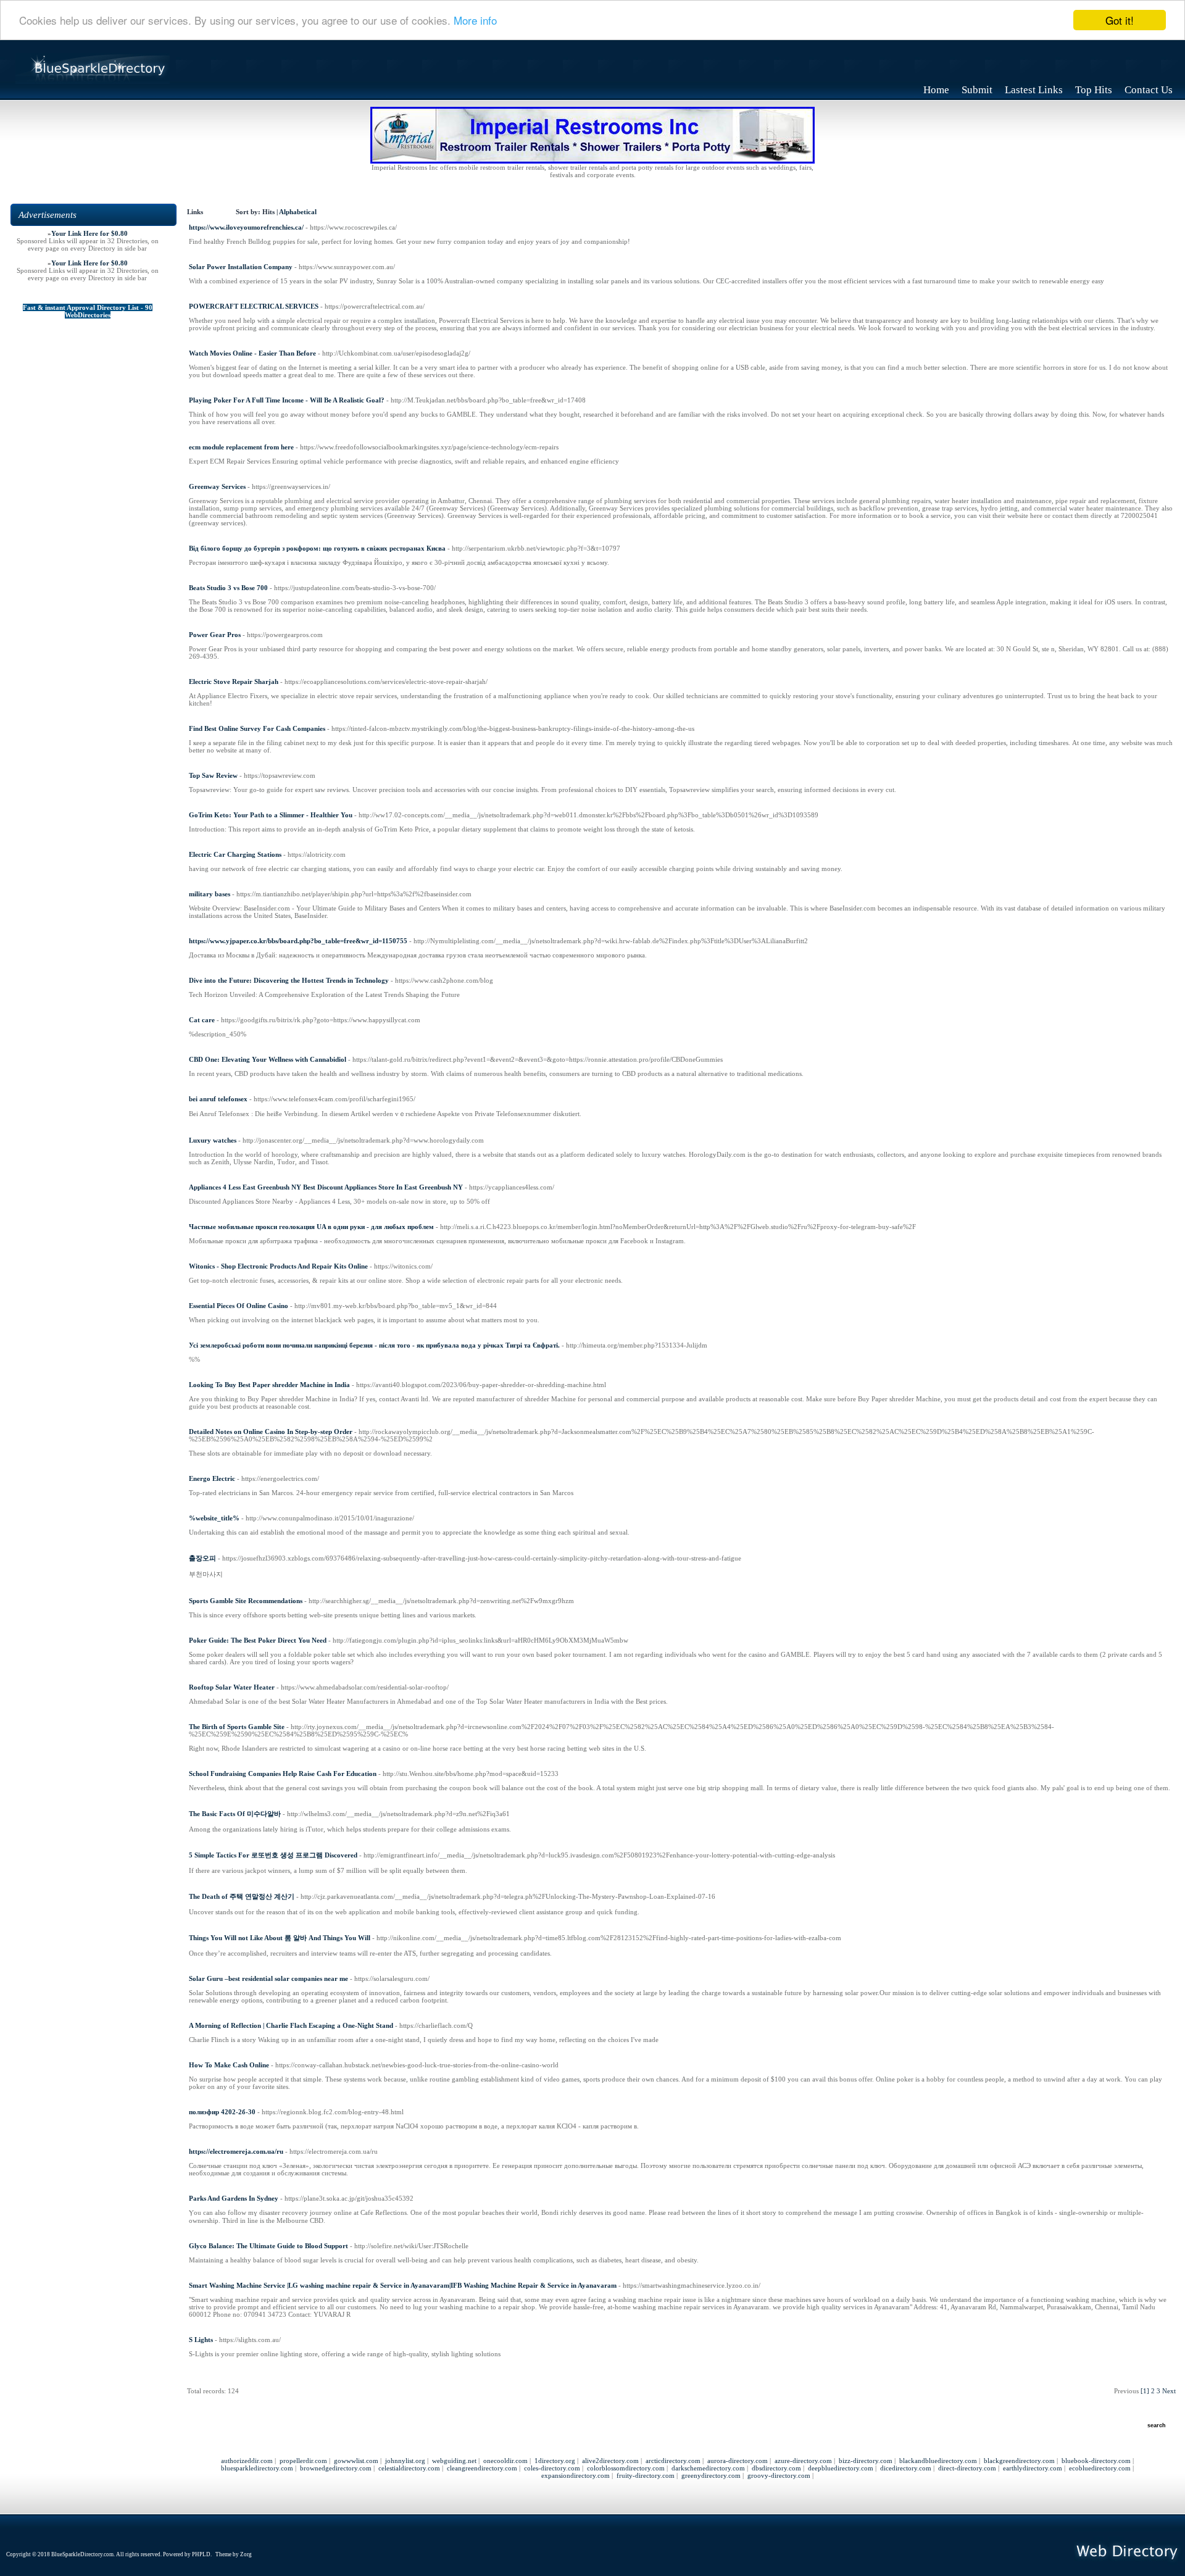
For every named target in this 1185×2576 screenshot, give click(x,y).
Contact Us (1149, 90)
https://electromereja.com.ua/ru (236, 2151)
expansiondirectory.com (576, 2475)
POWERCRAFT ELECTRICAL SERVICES (254, 306)
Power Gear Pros (215, 635)
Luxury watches (213, 1140)
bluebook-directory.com (1096, 2461)
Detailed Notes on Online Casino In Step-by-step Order (271, 1432)
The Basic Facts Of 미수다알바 (235, 1814)
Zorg (246, 2554)
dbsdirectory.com (776, 2468)
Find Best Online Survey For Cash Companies (257, 728)
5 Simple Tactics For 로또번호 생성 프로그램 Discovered (273, 1855)
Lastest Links (1034, 90)
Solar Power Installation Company (241, 267)
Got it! (1120, 20)
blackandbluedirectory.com (938, 2461)
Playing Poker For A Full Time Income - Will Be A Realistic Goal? (287, 400)
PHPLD (201, 2554)
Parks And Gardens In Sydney (234, 2198)
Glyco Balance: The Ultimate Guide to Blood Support (268, 2246)
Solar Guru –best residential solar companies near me (268, 1978)
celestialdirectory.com (409, 2468)
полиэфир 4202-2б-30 (222, 2112)
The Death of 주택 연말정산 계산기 (242, 1896)
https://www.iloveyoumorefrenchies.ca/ (246, 227)
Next (1169, 2391)
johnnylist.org (405, 2461)
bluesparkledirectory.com (257, 2468)
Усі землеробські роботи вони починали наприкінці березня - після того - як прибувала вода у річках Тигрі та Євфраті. (374, 1345)
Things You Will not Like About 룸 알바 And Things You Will (280, 1938)
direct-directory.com (967, 2468)
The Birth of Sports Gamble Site (237, 1727)
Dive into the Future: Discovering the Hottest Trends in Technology (289, 980)
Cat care (202, 1020)
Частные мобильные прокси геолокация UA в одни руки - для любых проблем (311, 1227)
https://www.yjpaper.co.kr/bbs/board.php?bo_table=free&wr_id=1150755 (298, 941)
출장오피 (202, 1558)
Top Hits (1094, 90)
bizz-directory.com (866, 2461)
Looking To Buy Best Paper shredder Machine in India (269, 1385)
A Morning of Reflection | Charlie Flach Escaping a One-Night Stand (291, 2025)
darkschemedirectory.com (708, 2468)
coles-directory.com (552, 2468)
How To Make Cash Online (229, 2065)
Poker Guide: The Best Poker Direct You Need (258, 1640)
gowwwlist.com (356, 2461)
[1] (1145, 2391)
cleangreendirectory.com (482, 2468)
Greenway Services (217, 486)
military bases (210, 894)
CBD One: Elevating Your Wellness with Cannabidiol (268, 1059)
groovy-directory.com (779, 2475)
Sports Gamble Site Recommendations (246, 1601)
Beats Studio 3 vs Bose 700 (228, 588)
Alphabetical (298, 212)
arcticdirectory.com (673, 2461)
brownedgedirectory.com (336, 2468)
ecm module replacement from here (241, 447)
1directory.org (555, 2461)
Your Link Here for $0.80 (89, 233)
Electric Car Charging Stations (235, 854)
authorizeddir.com (247, 2461)
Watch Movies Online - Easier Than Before (252, 353)
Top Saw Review (213, 775)
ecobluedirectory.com (1100, 2468)
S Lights (201, 2340)
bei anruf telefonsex (218, 1099)
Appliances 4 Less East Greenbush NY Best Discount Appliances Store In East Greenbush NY (326, 1187)
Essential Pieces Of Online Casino (239, 1306)
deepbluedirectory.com (841, 2468)
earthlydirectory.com (1033, 2468)
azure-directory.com (803, 2461)
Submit (977, 90)
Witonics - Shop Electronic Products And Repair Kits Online (278, 1266)
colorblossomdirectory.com (626, 2468)
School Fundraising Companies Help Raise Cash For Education (283, 1774)
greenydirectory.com (711, 2475)
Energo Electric (212, 1478)
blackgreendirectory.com (1019, 2461)
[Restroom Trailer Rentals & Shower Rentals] (592, 161)
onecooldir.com (505, 2461)
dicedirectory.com (906, 2468)
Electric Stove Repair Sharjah (234, 682)
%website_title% (214, 1518)
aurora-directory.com (738, 2461)
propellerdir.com (303, 2461)
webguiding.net (454, 2461)
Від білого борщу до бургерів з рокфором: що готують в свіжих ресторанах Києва (317, 548)
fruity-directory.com (646, 2475)
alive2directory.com (610, 2461)
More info (475, 21)
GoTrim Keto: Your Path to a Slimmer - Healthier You (271, 815)
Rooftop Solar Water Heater (232, 1687)
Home (936, 90)
